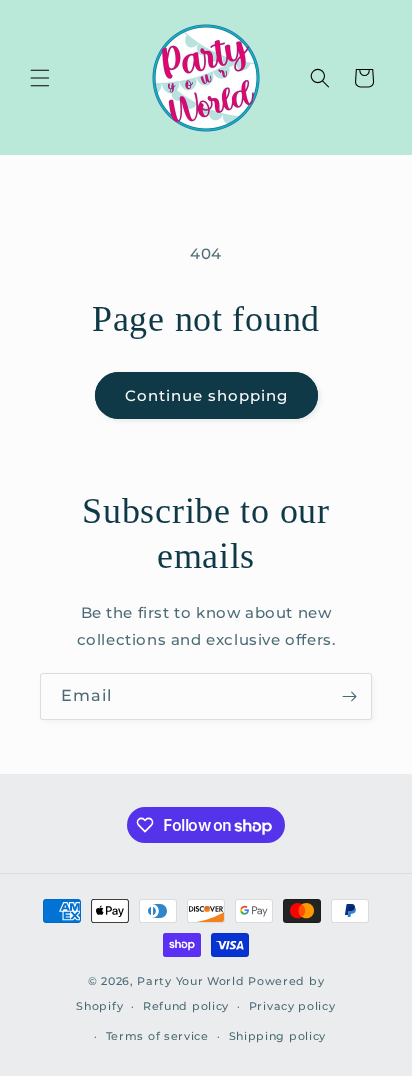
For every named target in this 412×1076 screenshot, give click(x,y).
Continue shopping (206, 395)
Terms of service (157, 1036)
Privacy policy (292, 1006)
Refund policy (186, 1006)
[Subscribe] (349, 696)
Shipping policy (278, 1036)
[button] (40, 78)
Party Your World (190, 981)
